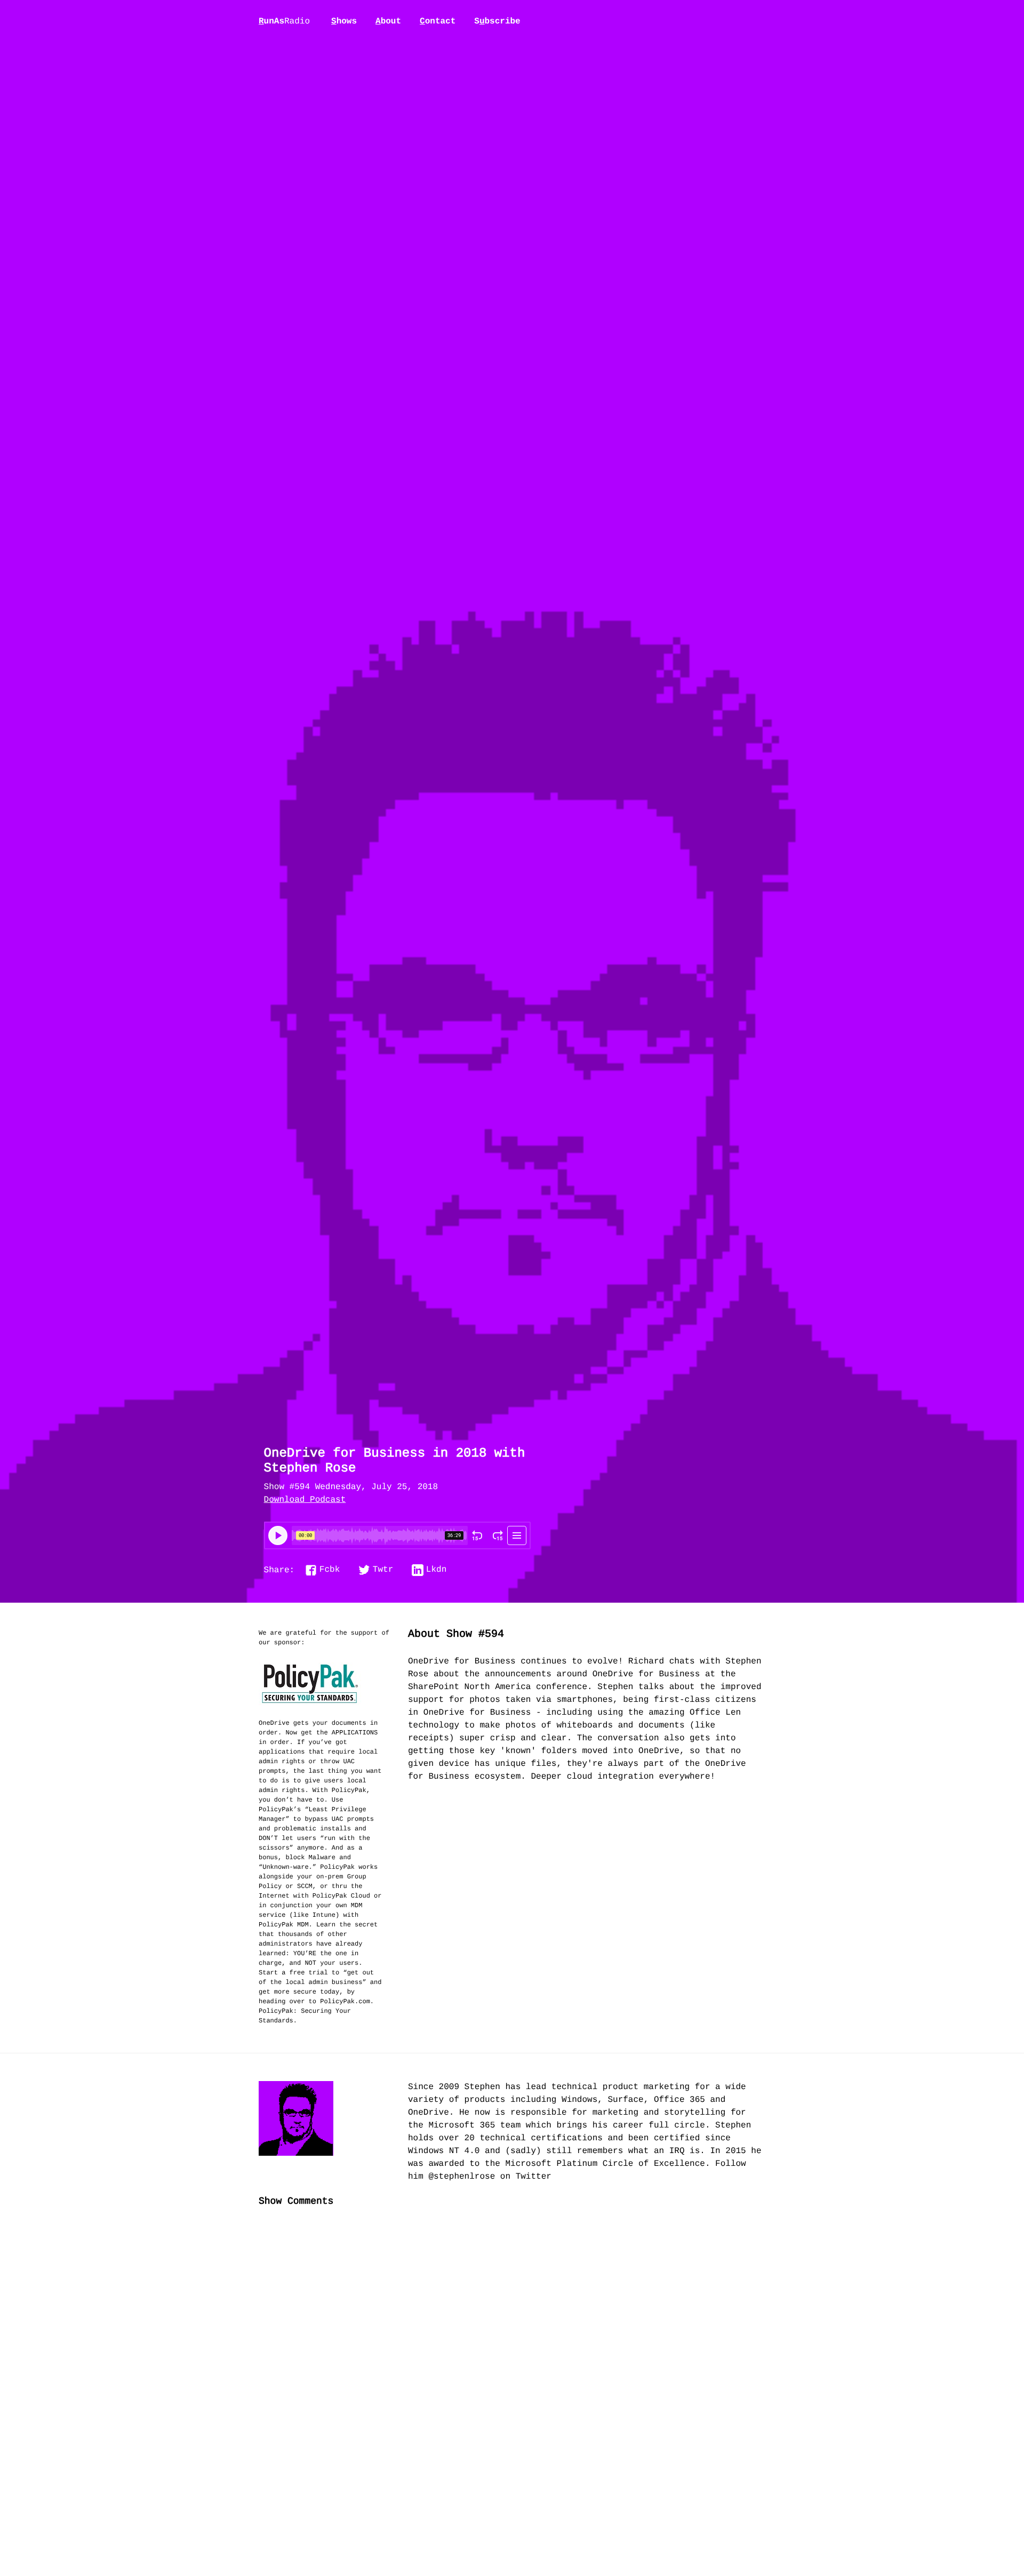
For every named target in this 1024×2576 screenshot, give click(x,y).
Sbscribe (497, 21)
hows (344, 21)
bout (388, 21)
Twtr (383, 1570)
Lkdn (436, 1570)
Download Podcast (305, 1500)
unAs (284, 22)
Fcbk (330, 1570)
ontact (438, 21)
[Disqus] (512, 2394)
